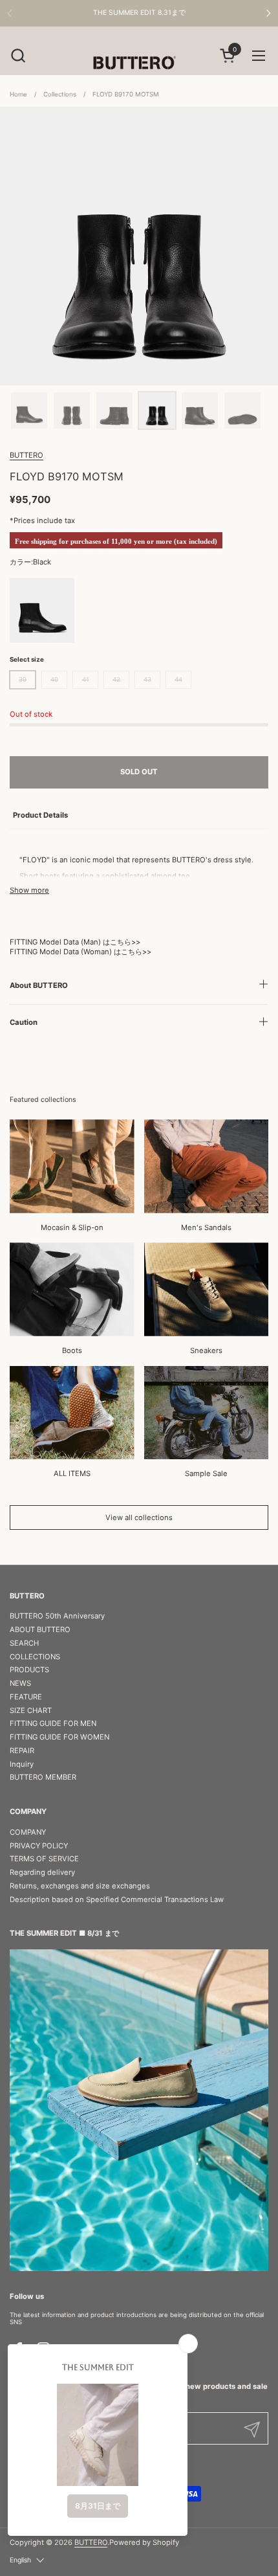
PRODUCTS (29, 1670)
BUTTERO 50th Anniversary (57, 1616)
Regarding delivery (42, 1872)
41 (86, 679)
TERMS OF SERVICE (44, 1859)
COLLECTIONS (35, 1657)
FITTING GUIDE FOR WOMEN (59, 1737)
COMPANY (28, 1832)
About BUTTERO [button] (39, 985)
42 (116, 679)
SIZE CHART (31, 1710)
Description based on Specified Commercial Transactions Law (117, 1899)
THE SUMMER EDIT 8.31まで (139, 13)
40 (54, 679)
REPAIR (22, 1751)
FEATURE (26, 1697)
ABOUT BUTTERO (40, 1630)
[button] (18, 55)
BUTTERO (27, 455)
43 (147, 679)
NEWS (20, 1683)
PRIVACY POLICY (39, 1846)
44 (178, 679)
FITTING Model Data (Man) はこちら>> (75, 942)
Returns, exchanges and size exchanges (80, 1886)
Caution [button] (24, 1022)
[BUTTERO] (139, 62)
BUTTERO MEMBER (43, 1777)
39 (23, 679)
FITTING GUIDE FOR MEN (53, 1723)
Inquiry (22, 1764)
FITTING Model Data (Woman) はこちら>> (80, 952)
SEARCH (24, 1643)
